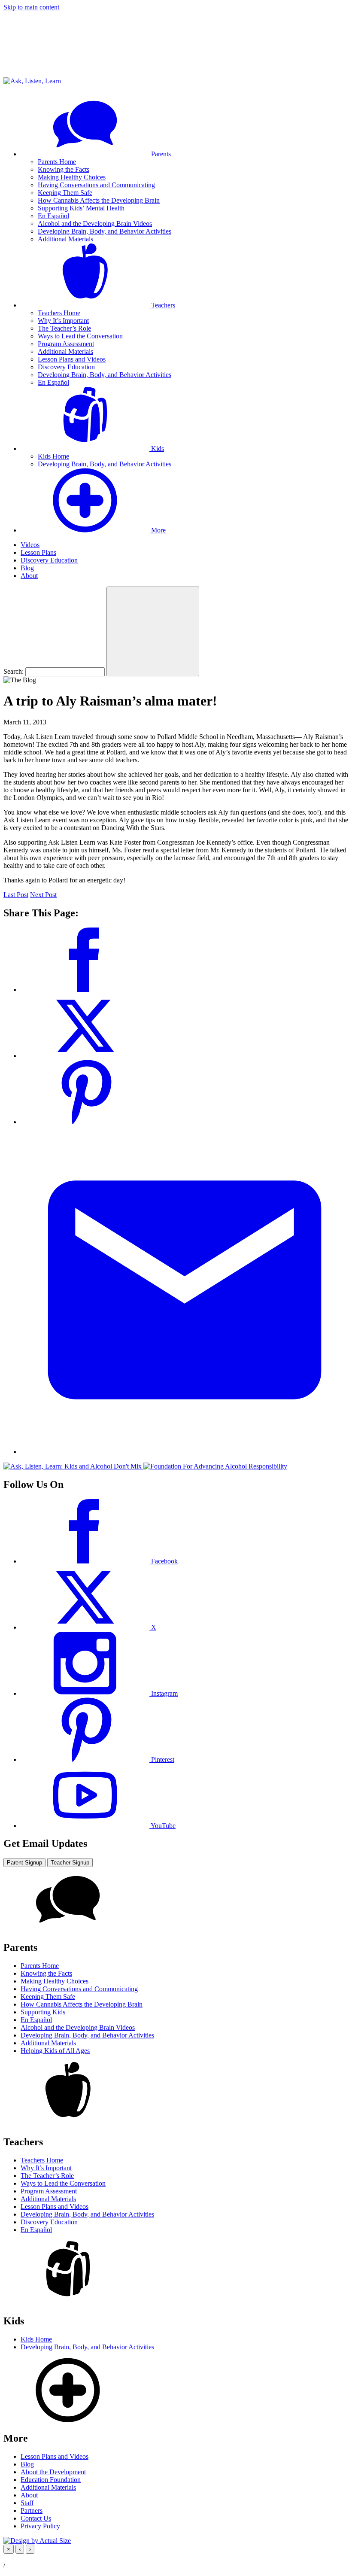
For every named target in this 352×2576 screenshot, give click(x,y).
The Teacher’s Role (64, 328)
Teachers (162, 305)
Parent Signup (24, 1863)
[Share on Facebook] (85, 990)
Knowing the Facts (64, 169)
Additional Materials (65, 239)
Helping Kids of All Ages (55, 2051)
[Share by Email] (185, 1452)
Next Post (43, 895)
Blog (27, 568)
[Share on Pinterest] (85, 1122)
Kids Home (53, 456)
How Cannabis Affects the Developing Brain (99, 200)
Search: (14, 671)
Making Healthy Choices (72, 177)
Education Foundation (51, 2480)
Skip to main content (31, 7)
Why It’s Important (63, 321)
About (29, 576)
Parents (160, 154)
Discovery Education (66, 367)
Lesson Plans (38, 552)
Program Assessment (66, 344)
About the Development (53, 2472)
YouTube (162, 1826)
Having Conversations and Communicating (96, 185)
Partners (32, 2511)
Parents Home (57, 162)
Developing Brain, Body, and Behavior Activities (105, 231)
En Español (53, 216)
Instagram (164, 1693)
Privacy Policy (40, 2526)
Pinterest (162, 1759)
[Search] (153, 631)
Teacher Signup (70, 1863)
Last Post (16, 895)
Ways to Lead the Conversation (80, 336)
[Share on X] (85, 1056)
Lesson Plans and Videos (72, 359)
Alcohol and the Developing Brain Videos (95, 224)
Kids (157, 449)
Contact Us (36, 2518)
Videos (30, 545)
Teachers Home (59, 313)
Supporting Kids (43, 2012)
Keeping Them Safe (65, 193)
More (158, 530)
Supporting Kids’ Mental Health (81, 208)
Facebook (164, 1561)
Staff (27, 2503)
